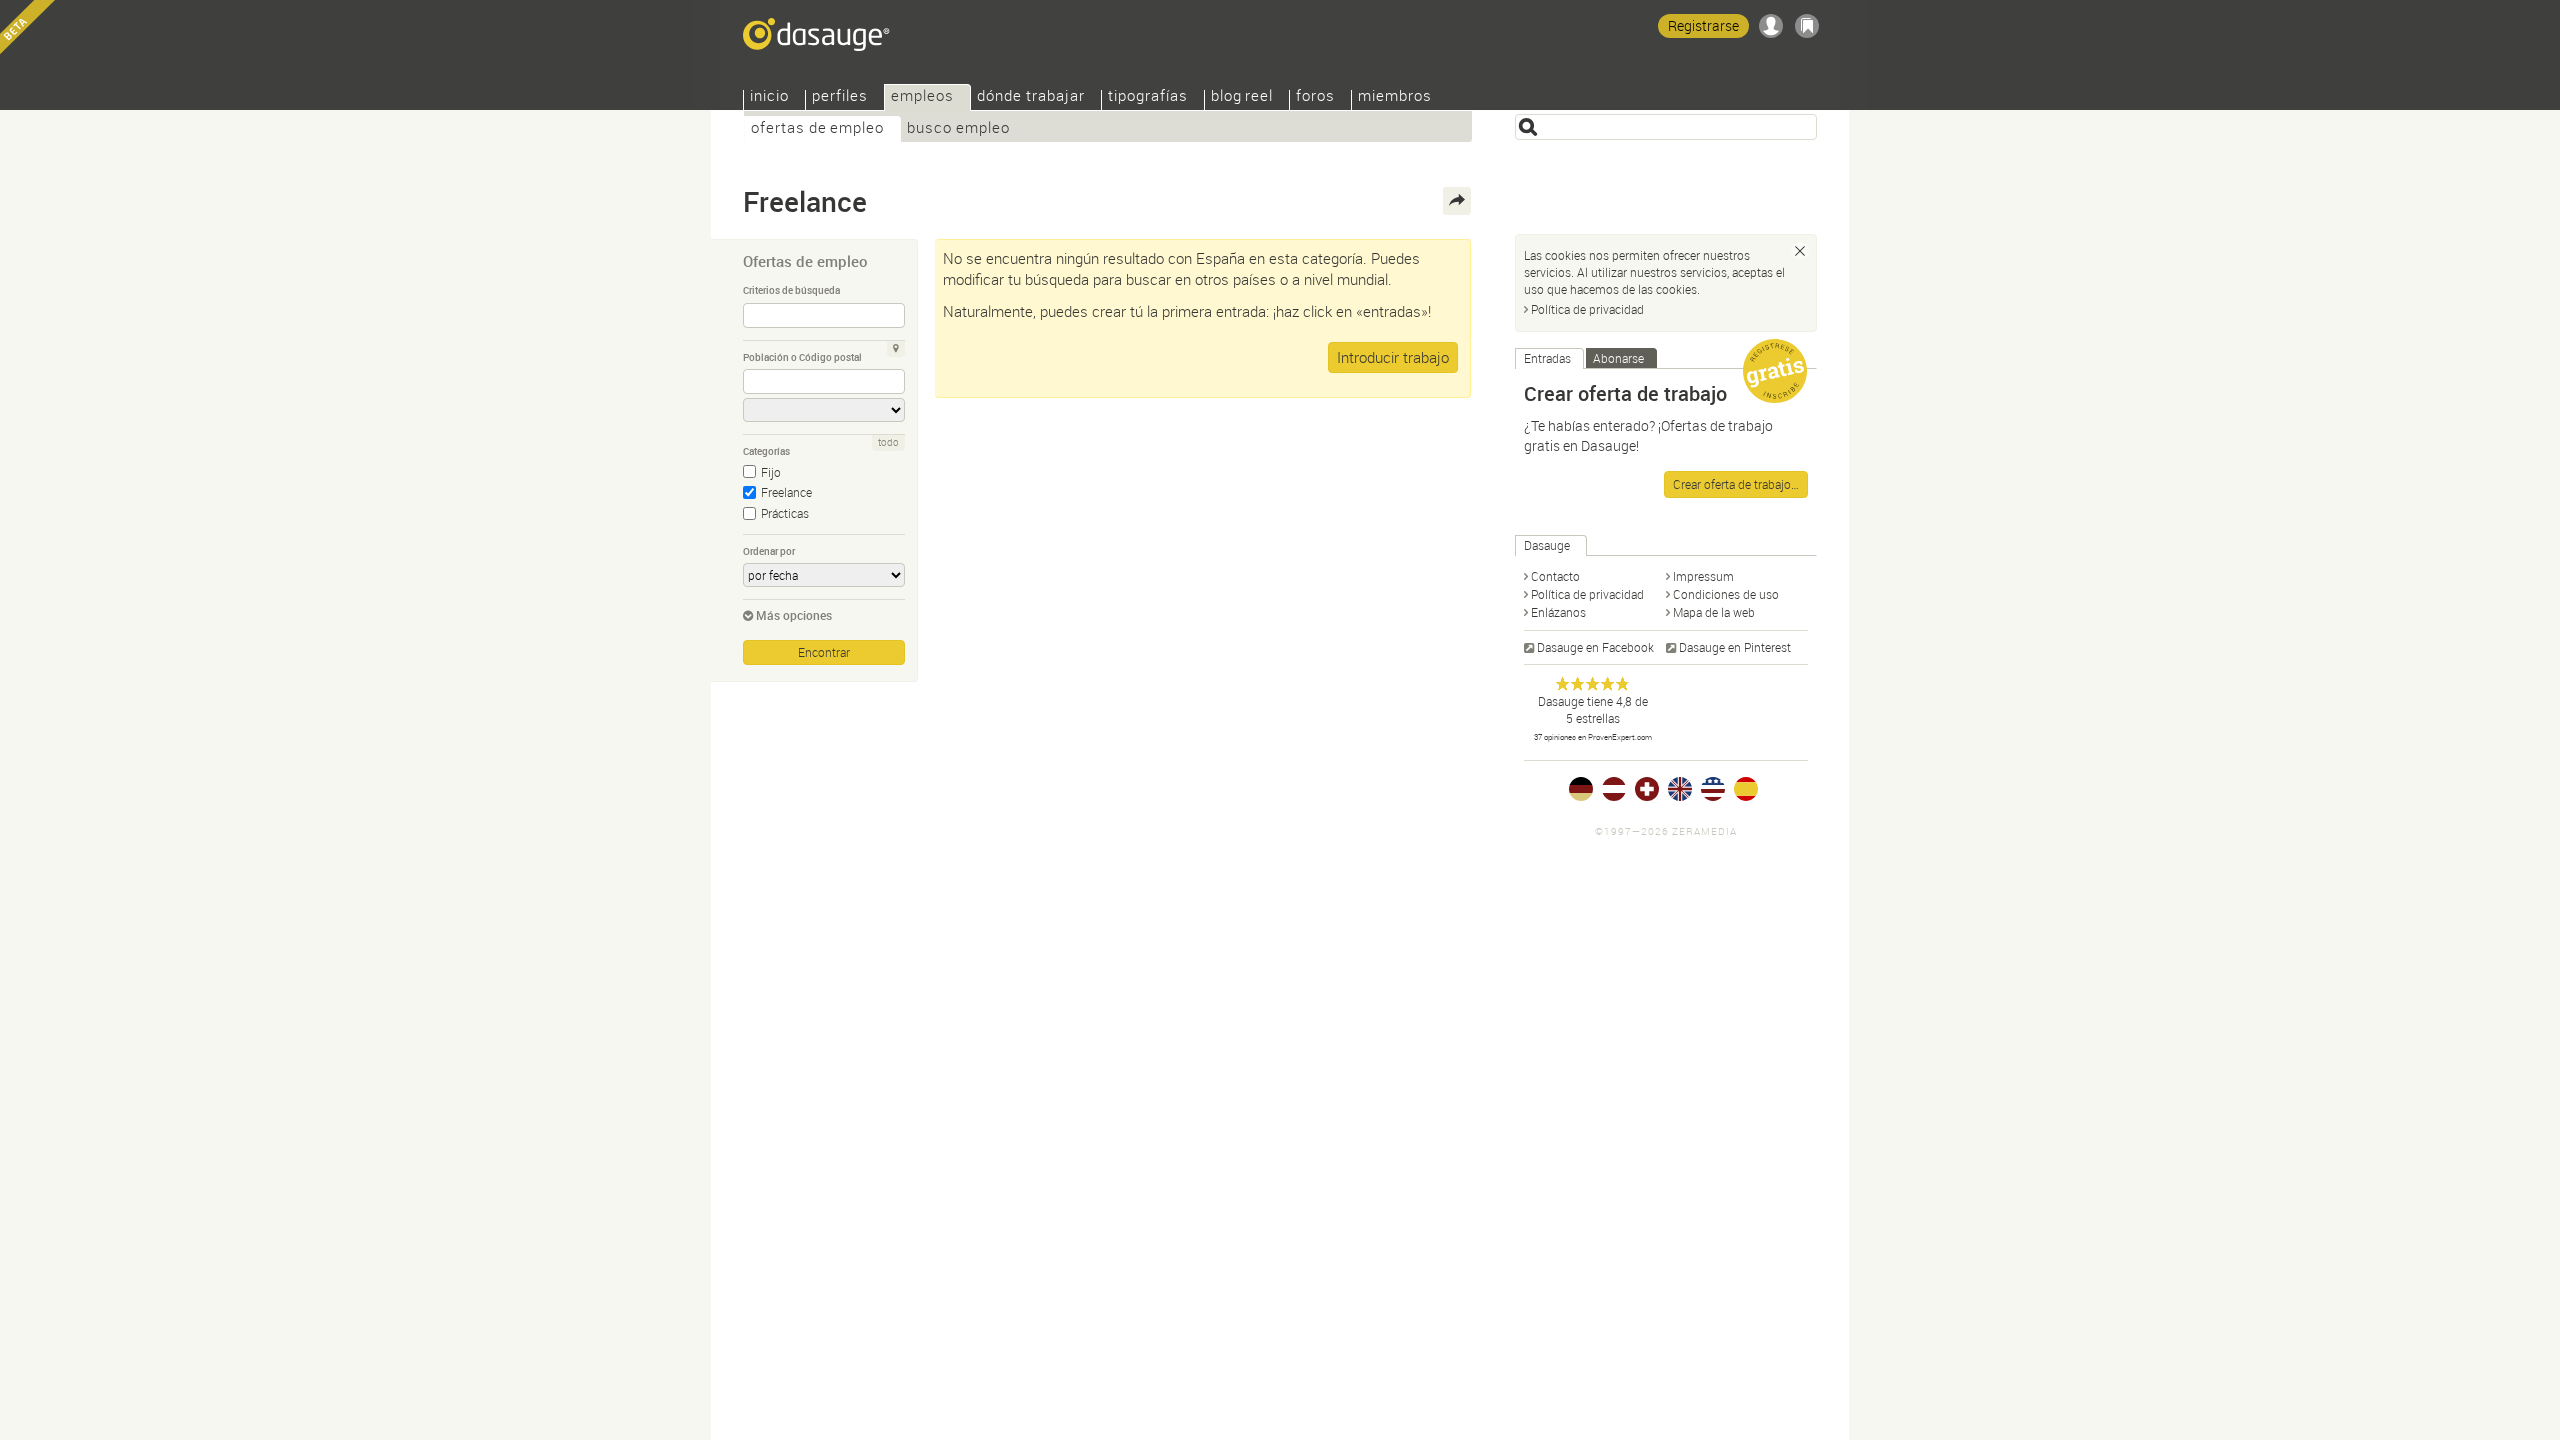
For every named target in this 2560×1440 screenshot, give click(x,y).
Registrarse (1703, 25)
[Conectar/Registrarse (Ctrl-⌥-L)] (1771, 26)
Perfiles (840, 97)
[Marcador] (1807, 26)
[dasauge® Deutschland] (1581, 789)
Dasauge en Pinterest (1735, 647)
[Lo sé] (1800, 251)
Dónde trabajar (1031, 97)
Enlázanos (1558, 612)
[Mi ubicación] (896, 349)
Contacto (1555, 576)
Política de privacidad (1587, 309)
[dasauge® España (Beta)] (1746, 789)
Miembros (1395, 97)
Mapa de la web (1714, 612)
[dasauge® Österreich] (1614, 789)
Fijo (771, 472)
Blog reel (1242, 97)
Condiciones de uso (1726, 594)
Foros (1315, 97)
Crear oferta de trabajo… (1736, 484)
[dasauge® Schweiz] (1647, 789)
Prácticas (785, 513)
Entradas (1547, 358)
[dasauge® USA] (1713, 789)
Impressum (1703, 576)
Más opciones (794, 615)
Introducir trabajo (1393, 357)
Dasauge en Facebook (1595, 647)
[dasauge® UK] (1680, 789)
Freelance (786, 492)
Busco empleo (958, 129)
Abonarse (1618, 358)
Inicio (769, 97)
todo (888, 442)
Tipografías (1148, 97)
